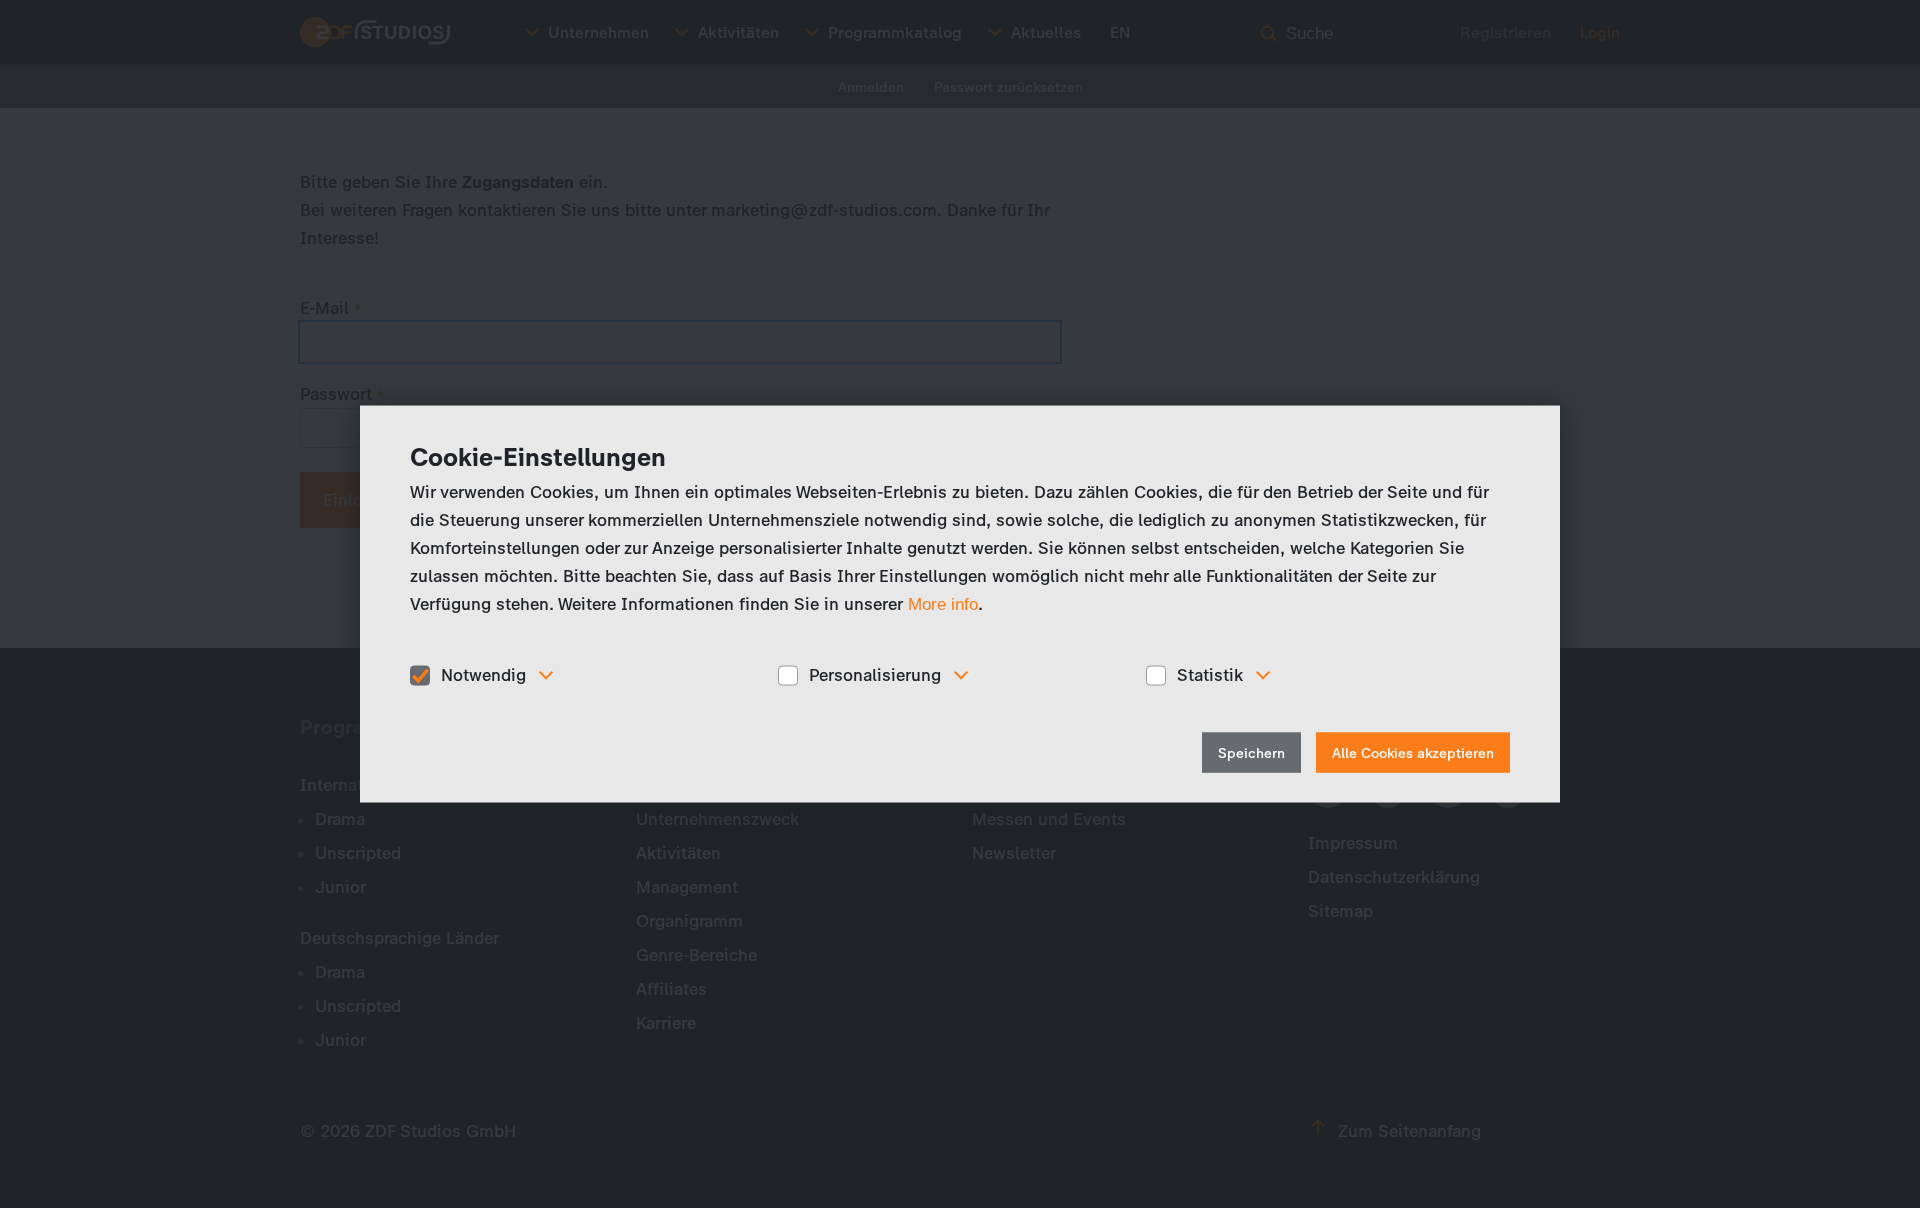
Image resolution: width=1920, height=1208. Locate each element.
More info (943, 604)
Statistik (1210, 675)
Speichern (1251, 752)
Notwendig (483, 675)
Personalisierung (875, 675)
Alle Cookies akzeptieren (1413, 752)
